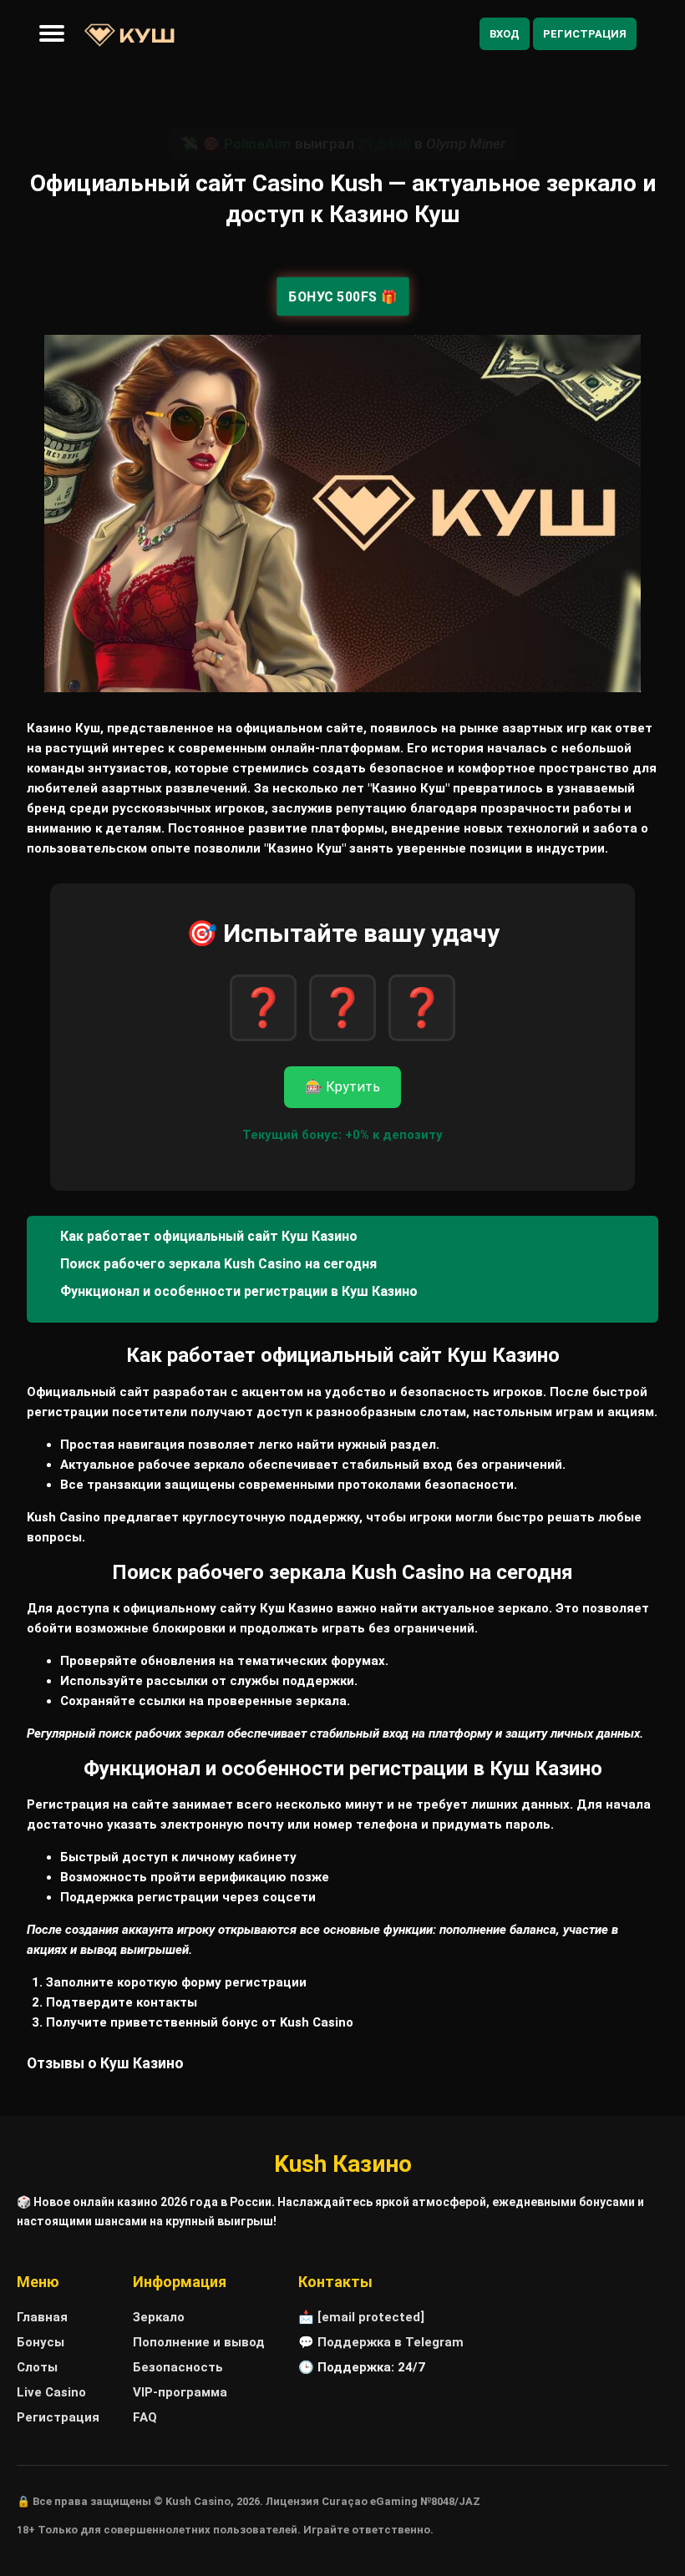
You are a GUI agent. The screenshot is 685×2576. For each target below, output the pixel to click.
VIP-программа (180, 2392)
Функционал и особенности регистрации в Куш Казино (239, 1291)
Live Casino (51, 2392)
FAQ (145, 2417)
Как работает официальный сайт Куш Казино (209, 1236)
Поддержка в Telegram (391, 2342)
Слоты (37, 2367)
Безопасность (178, 2367)
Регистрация (585, 34)
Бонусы (41, 2342)
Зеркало (159, 2317)
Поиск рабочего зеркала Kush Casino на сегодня (218, 1264)
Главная (42, 2317)
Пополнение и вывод (199, 2342)
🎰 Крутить (342, 1087)
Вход (505, 34)
